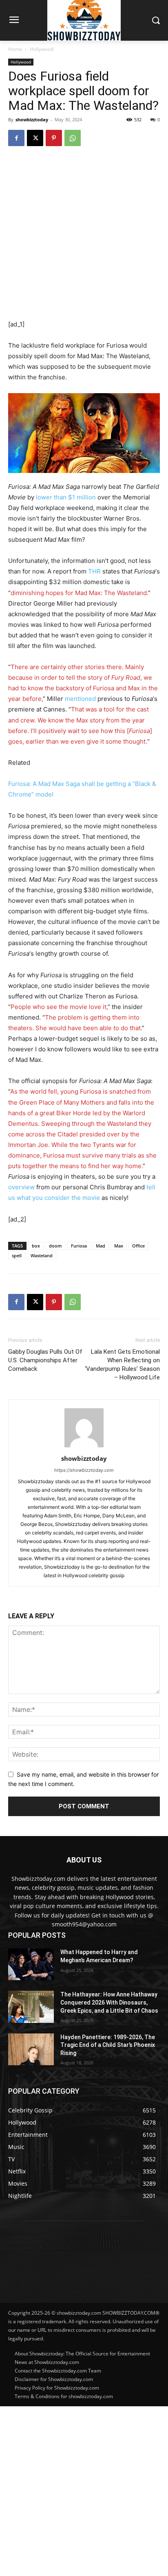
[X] (35, 138)
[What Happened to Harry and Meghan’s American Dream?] (31, 1964)
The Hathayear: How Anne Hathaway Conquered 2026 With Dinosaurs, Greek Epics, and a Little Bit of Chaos (109, 2002)
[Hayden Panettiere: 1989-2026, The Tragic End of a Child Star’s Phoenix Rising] (31, 2049)
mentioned (80, 699)
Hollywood (42, 49)
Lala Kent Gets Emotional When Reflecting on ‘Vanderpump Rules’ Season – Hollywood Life (122, 1365)
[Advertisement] (84, 2490)
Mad (101, 1246)
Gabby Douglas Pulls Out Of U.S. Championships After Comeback (45, 1360)
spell (17, 1255)
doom (55, 1246)
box (36, 1246)
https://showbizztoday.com (84, 1470)
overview (21, 1187)
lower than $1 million (66, 497)
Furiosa (79, 1246)
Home (15, 49)
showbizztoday (32, 119)
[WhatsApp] (73, 138)
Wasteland (42, 1255)
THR (94, 571)
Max (119, 1246)
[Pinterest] (54, 138)
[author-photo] (84, 1447)
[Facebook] (16, 138)
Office (138, 1246)
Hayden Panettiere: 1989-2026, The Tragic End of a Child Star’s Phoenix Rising (108, 2045)
